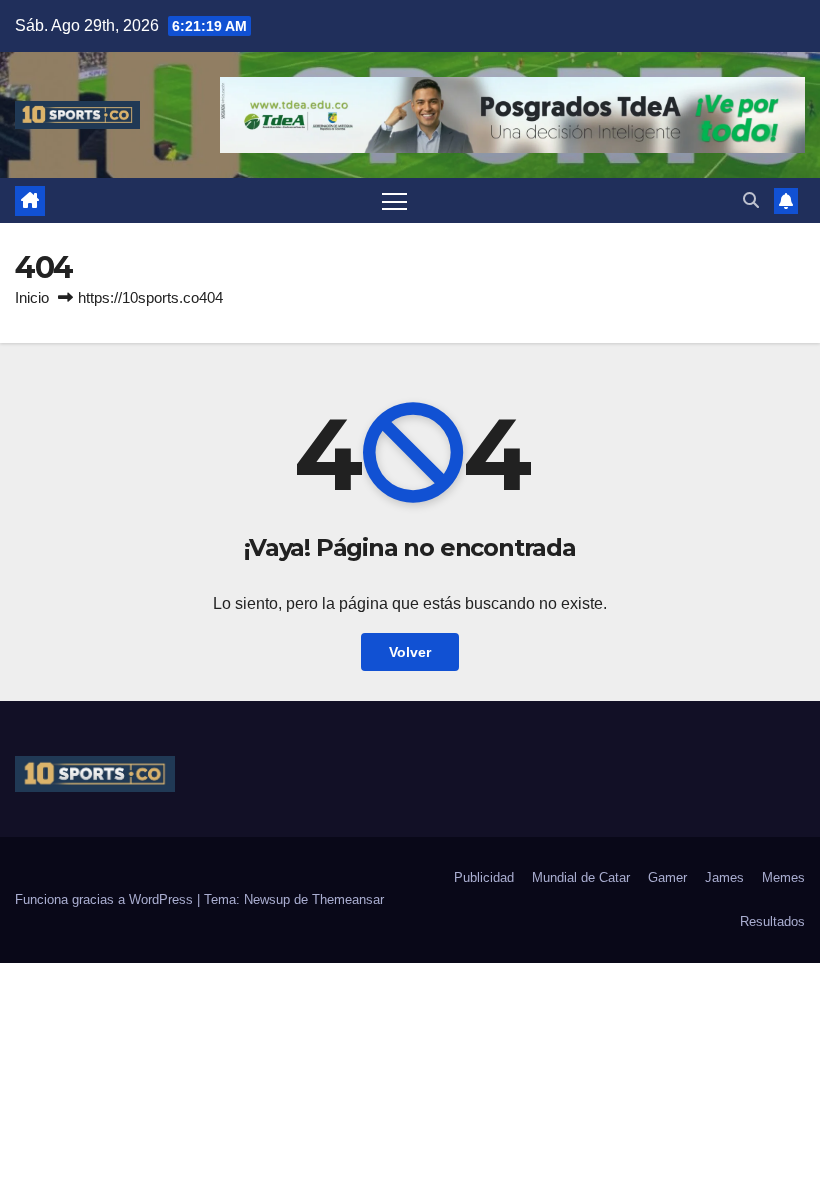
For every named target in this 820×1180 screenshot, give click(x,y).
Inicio (32, 297)
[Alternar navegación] (394, 200)
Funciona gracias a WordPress (106, 899)
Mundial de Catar (581, 877)
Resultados (772, 921)
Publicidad (484, 877)
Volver (410, 652)
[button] (751, 200)
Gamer (667, 877)
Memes (783, 877)
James (724, 877)
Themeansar (348, 899)
